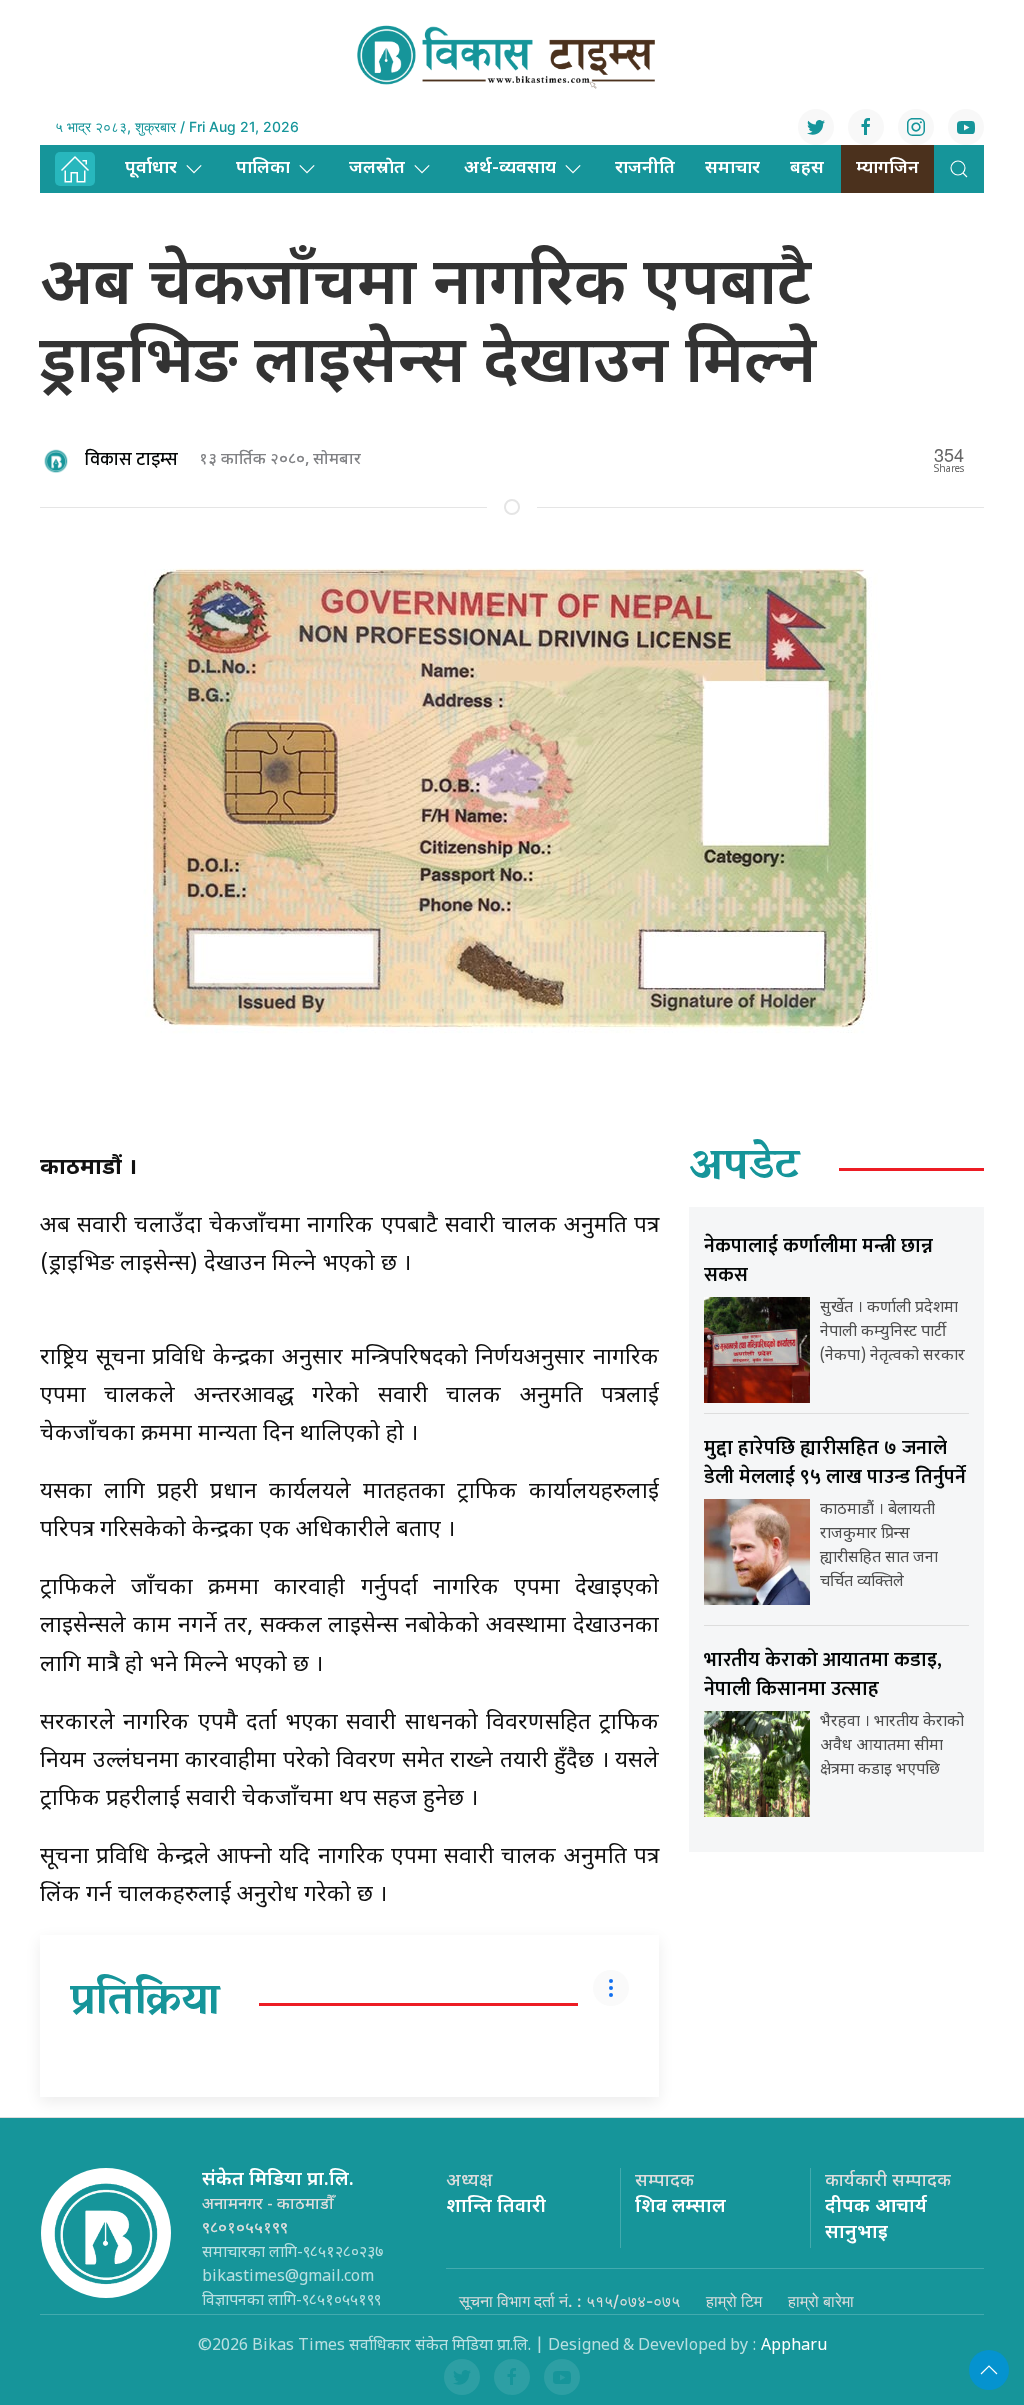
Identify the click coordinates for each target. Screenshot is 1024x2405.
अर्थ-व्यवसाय (510, 168)
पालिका (263, 168)
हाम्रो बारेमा (821, 2301)
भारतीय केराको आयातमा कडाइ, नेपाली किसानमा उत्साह (823, 1674)
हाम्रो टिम (734, 2301)
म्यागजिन (887, 168)
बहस (807, 168)
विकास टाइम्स (131, 460)
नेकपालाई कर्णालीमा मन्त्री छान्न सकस (818, 1260)
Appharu (794, 2346)
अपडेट (744, 1169)
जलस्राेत (377, 168)
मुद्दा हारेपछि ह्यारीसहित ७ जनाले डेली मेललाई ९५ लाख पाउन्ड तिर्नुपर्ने (835, 1462)
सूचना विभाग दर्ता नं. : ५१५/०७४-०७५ (569, 2301)
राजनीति (645, 168)
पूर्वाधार (151, 168)
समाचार (732, 168)
